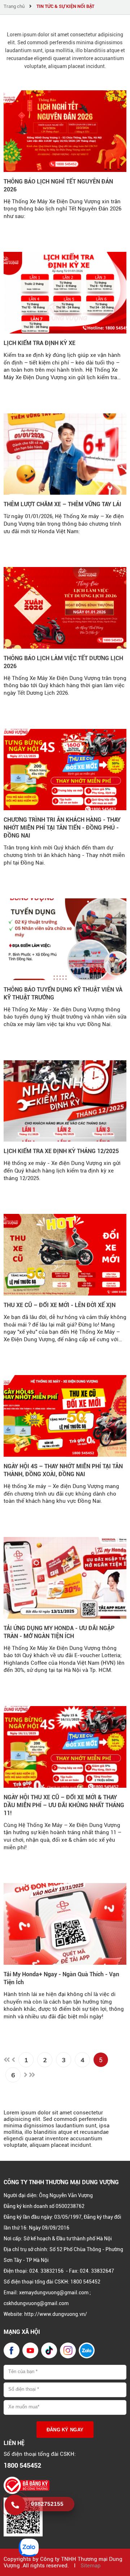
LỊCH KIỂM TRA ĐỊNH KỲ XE (40, 343)
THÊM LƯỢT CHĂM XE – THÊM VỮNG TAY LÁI (62, 504)
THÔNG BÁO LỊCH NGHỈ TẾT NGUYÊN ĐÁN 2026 (58, 185)
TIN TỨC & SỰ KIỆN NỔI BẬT (65, 6)
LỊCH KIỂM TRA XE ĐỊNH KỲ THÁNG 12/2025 (61, 1151)
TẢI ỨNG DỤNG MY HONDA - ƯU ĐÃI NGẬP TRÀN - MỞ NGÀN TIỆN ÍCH (59, 1632)
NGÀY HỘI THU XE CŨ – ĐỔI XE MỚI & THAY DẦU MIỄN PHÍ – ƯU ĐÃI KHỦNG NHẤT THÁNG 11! (64, 1805)
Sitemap (91, 2566)
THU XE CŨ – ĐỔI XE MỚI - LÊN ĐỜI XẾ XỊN (60, 1305)
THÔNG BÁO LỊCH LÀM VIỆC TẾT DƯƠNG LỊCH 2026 (63, 662)
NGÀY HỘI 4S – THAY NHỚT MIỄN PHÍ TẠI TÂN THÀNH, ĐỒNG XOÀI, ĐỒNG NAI (63, 1470)
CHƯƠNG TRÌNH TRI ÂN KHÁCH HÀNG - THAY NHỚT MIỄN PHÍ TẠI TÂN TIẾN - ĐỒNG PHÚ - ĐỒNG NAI (62, 828)
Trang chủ (14, 6)
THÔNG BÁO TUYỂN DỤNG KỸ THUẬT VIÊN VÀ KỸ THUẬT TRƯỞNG (63, 994)
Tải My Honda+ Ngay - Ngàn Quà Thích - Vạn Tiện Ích (61, 1978)
